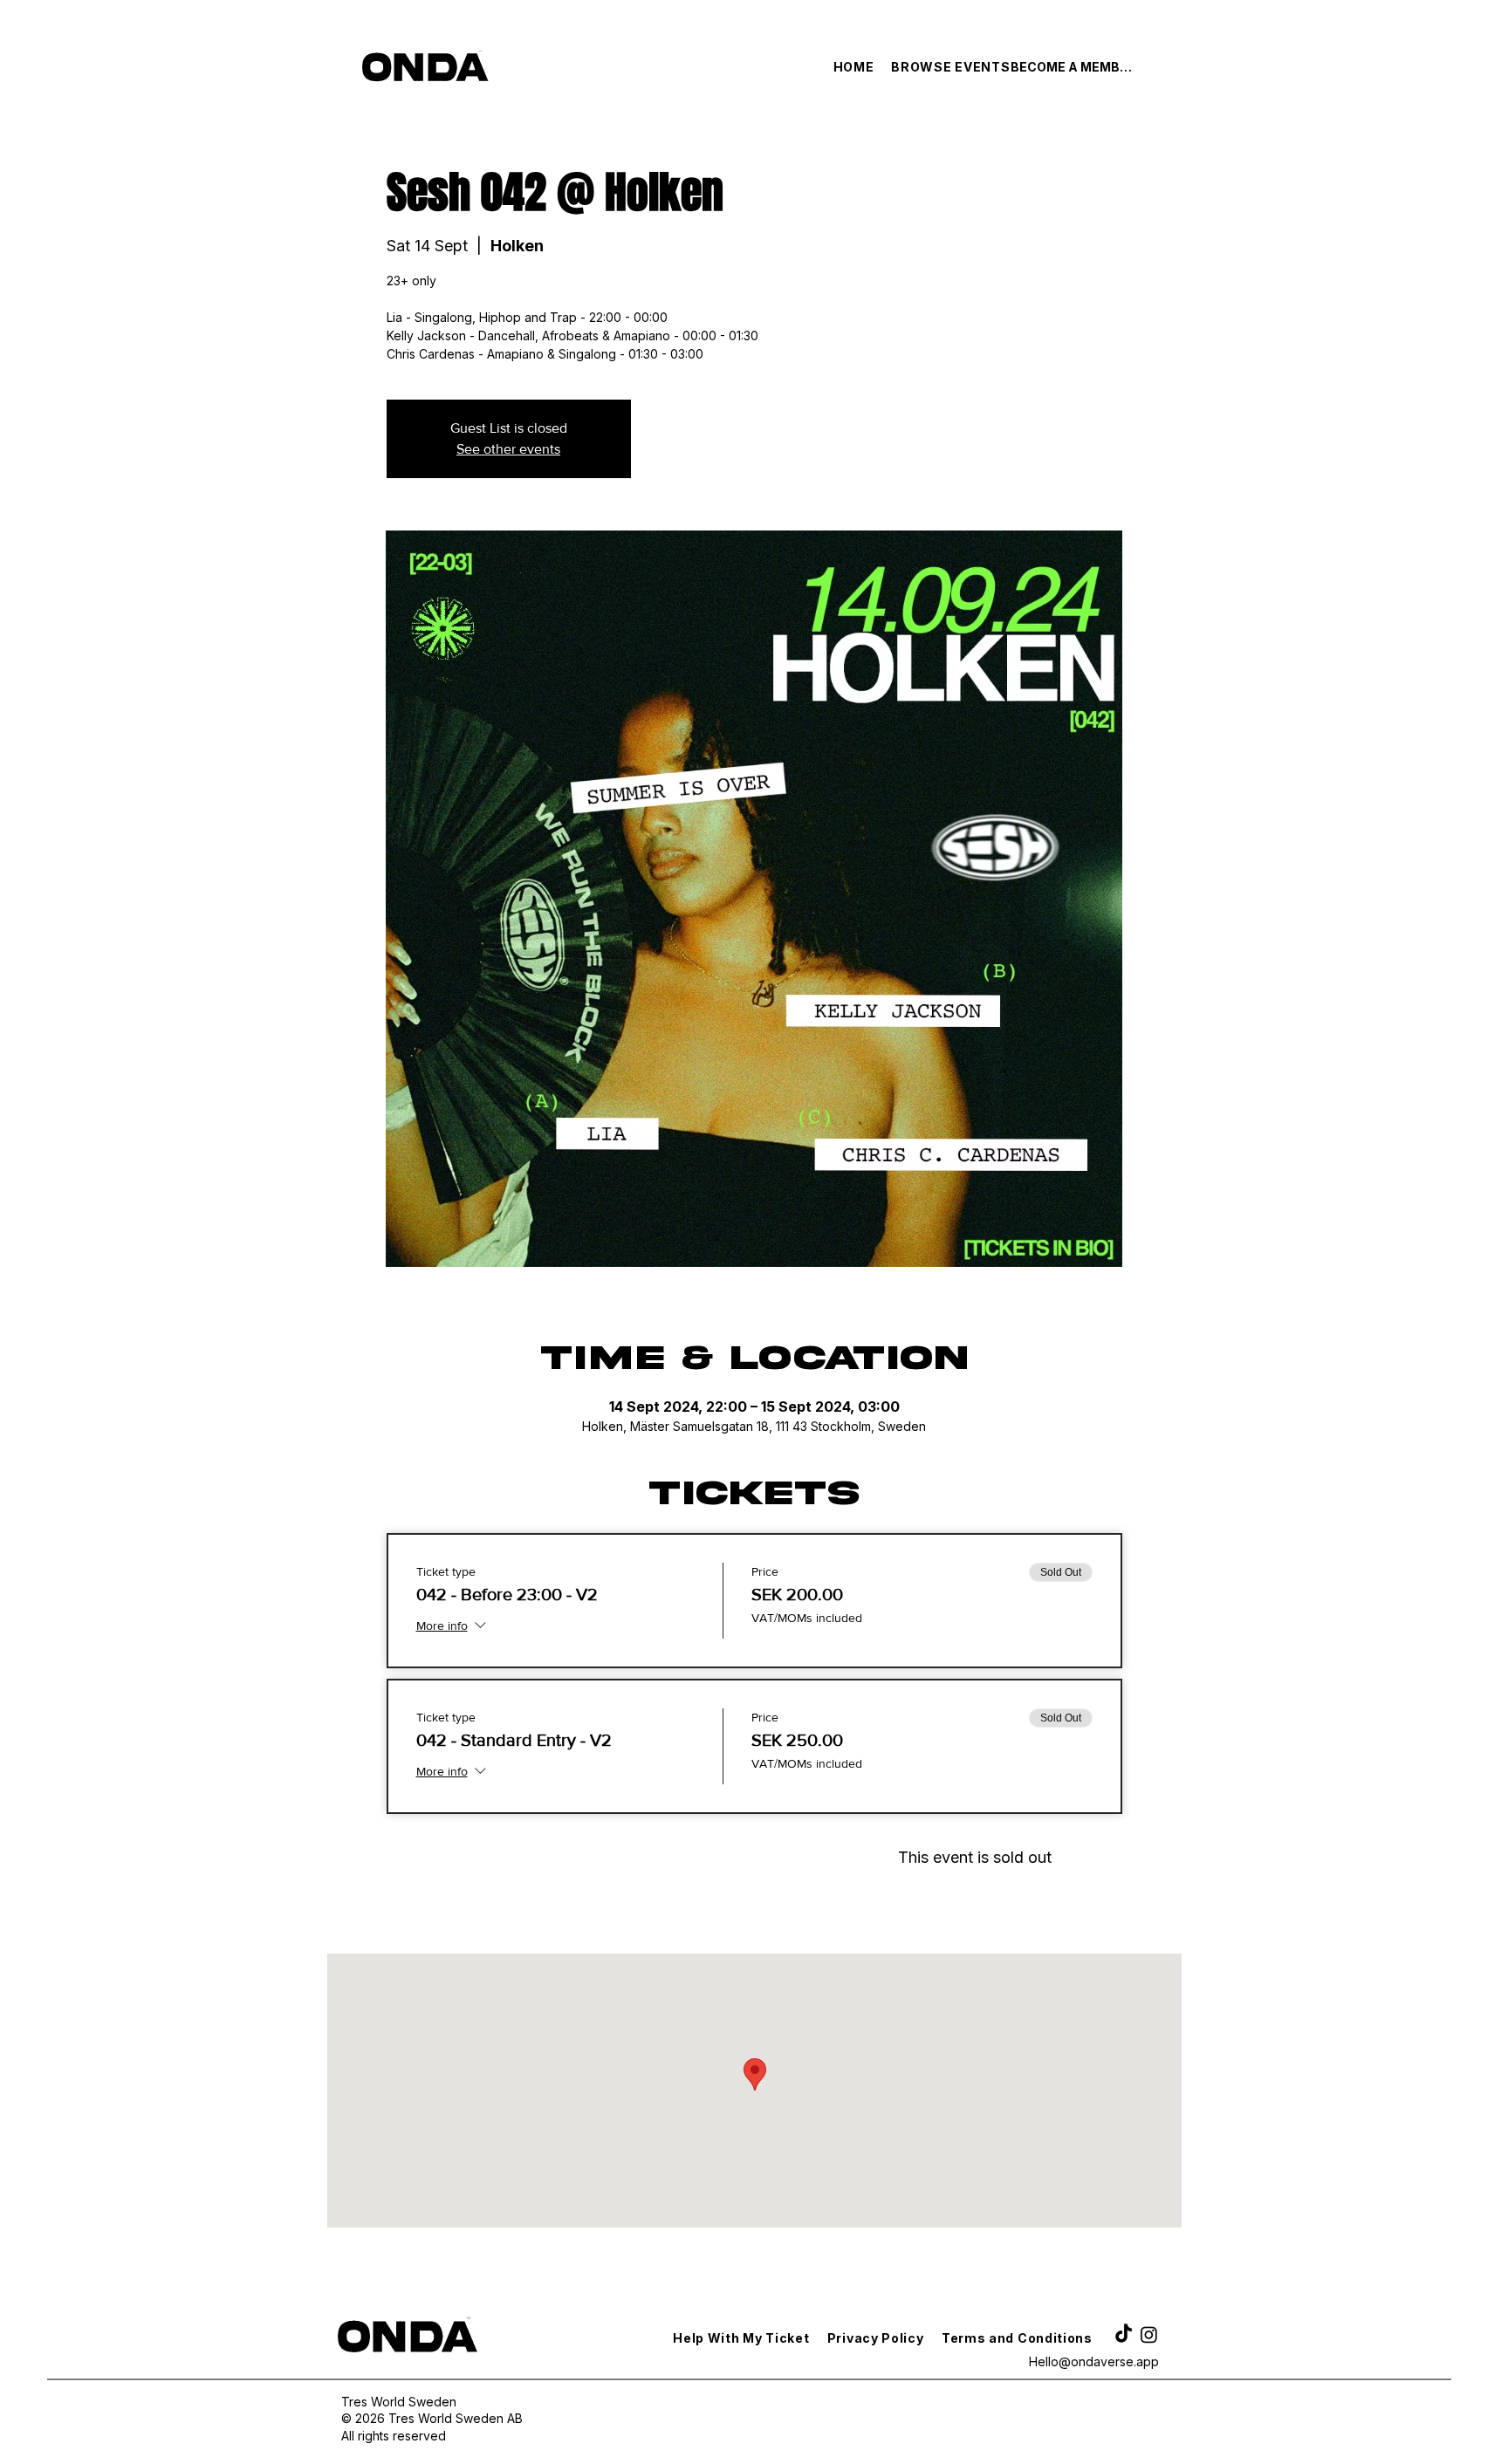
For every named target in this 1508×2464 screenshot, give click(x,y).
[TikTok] (1124, 2334)
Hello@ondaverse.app (1094, 2361)
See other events (508, 449)
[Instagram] (1149, 2334)
